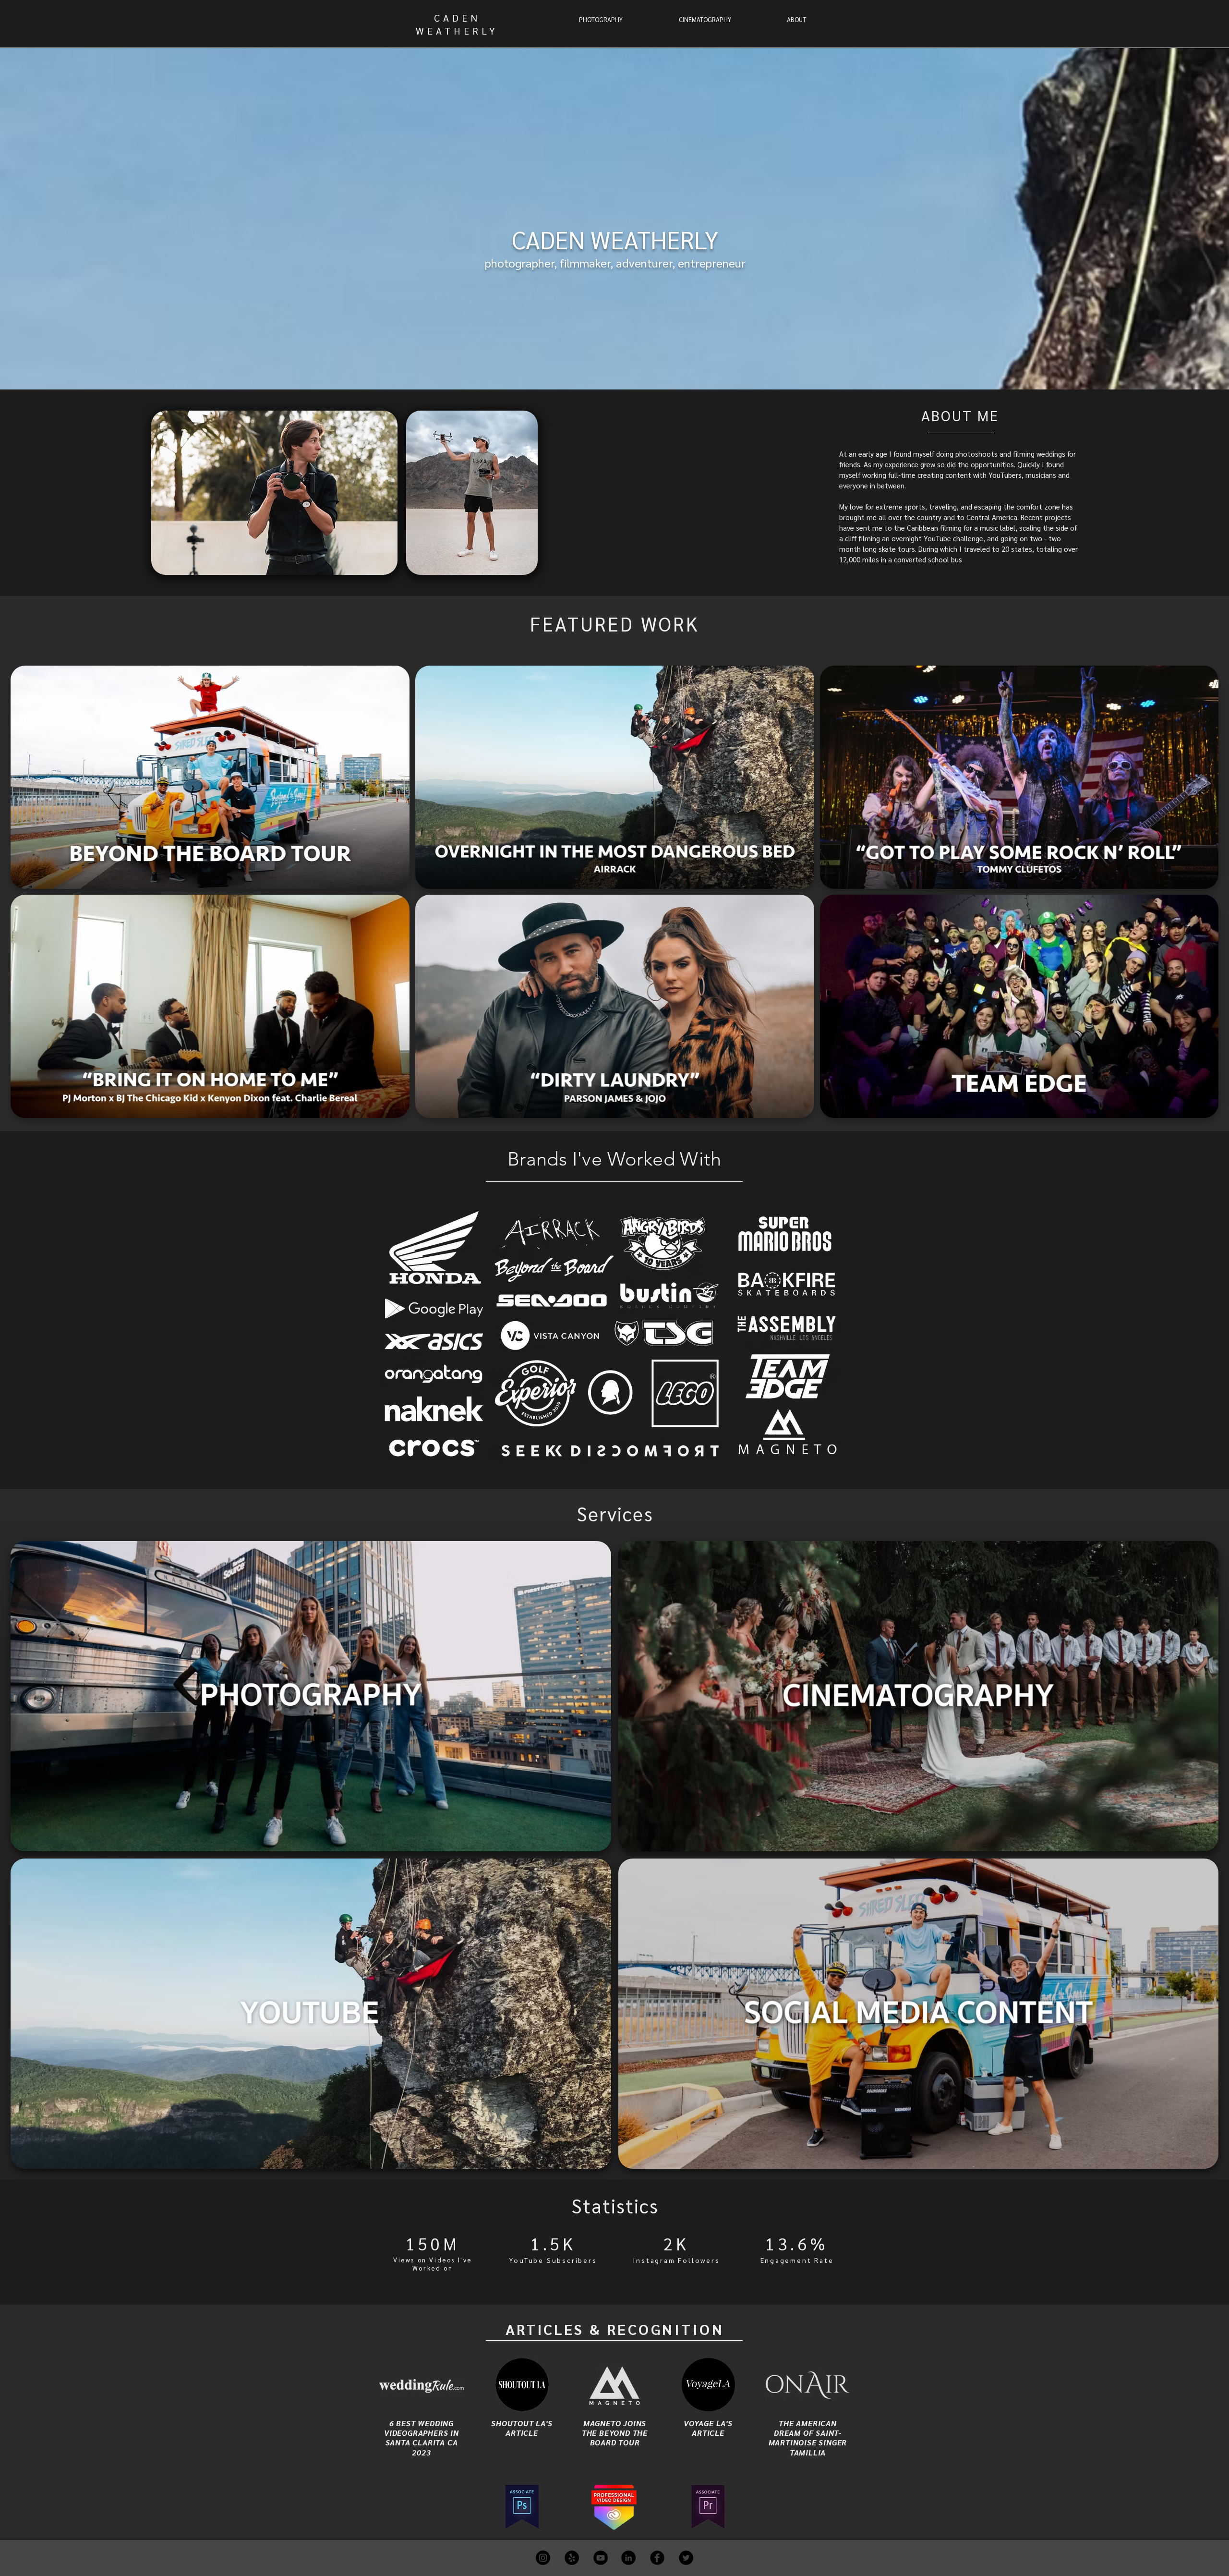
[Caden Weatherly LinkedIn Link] (628, 2558)
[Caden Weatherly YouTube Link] (601, 2558)
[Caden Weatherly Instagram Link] (543, 2558)
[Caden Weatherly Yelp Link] (572, 2558)
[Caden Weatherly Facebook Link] (657, 2558)
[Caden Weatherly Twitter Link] (686, 2558)
